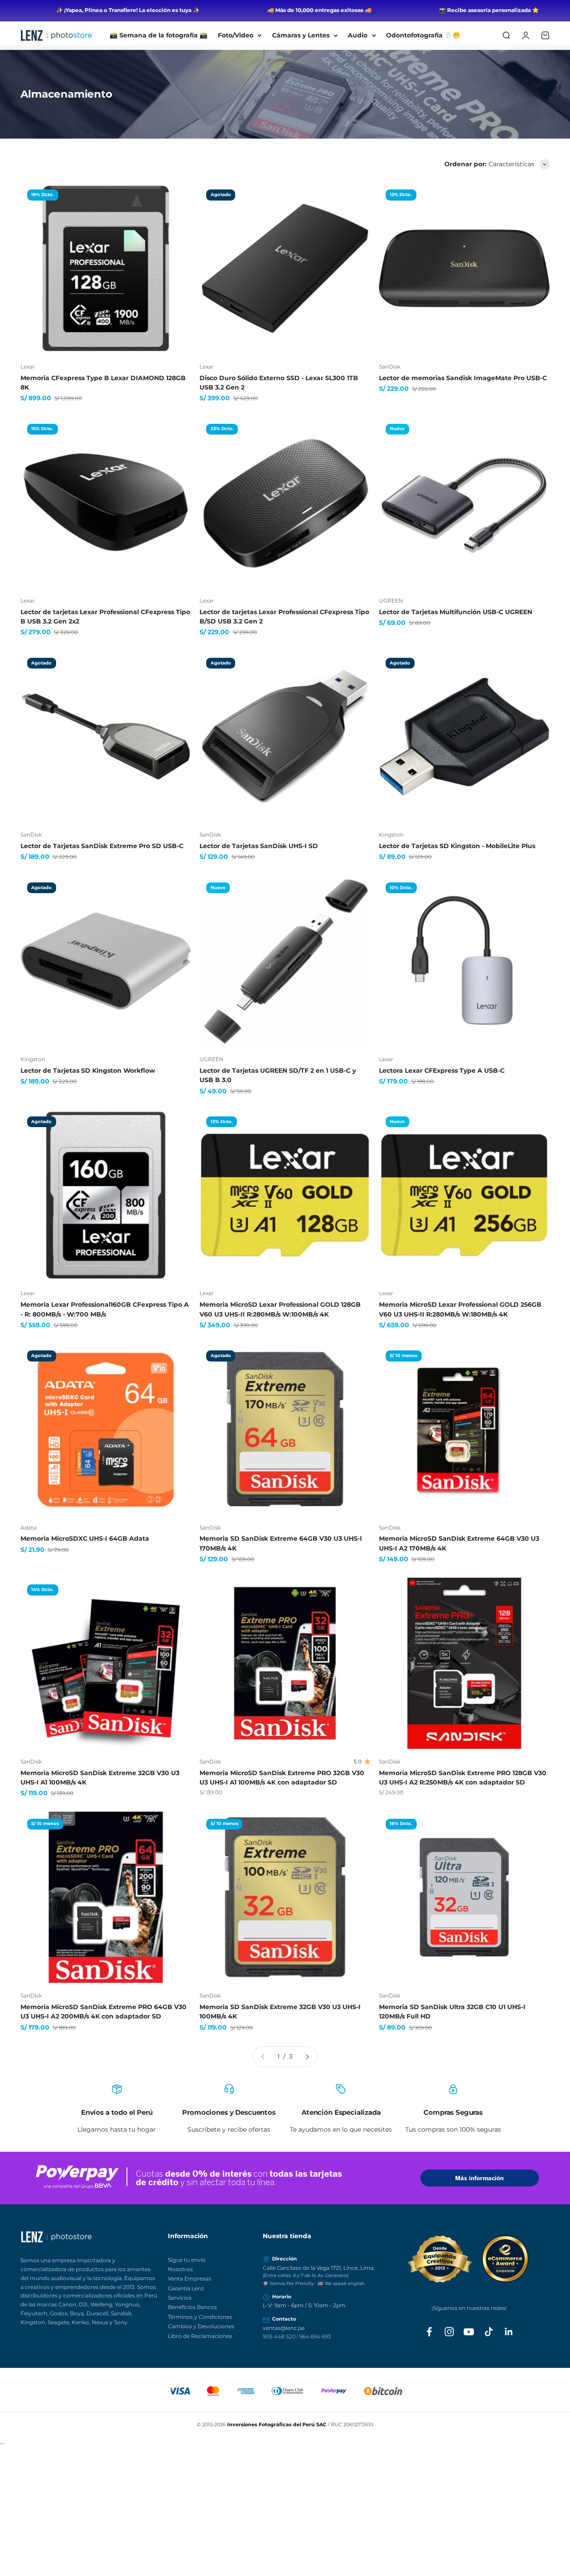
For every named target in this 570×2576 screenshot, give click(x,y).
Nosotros (180, 2269)
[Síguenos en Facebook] (429, 2332)
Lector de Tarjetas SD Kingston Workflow (88, 1071)
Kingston (391, 835)
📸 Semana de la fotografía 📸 (159, 35)
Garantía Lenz (186, 2288)
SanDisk (390, 367)
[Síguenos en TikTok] (489, 2332)
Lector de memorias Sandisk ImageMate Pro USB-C (463, 378)
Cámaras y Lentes (301, 35)
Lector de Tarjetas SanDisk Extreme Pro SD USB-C (102, 846)
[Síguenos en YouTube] (469, 2332)
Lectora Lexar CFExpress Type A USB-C (442, 1071)
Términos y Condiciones (200, 2317)
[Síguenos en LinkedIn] (509, 2332)
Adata (28, 1528)
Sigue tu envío (187, 2260)
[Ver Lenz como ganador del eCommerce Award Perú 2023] (469, 2259)
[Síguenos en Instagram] (449, 2332)
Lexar (28, 367)
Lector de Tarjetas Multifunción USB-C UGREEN (456, 612)
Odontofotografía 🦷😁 (423, 35)
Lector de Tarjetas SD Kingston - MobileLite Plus (457, 846)
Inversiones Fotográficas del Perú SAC (277, 2424)
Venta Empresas (189, 2279)
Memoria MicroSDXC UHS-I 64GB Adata (85, 1538)
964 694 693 (315, 2336)
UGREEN (391, 601)
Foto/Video (236, 35)
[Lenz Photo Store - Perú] (89, 2237)
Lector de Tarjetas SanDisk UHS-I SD (259, 846)
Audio (358, 35)
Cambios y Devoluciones (201, 2326)
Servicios (180, 2298)
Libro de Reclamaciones (200, 2336)
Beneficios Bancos (192, 2307)
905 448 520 (279, 2336)
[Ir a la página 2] (307, 2057)
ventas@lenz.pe (284, 2328)
